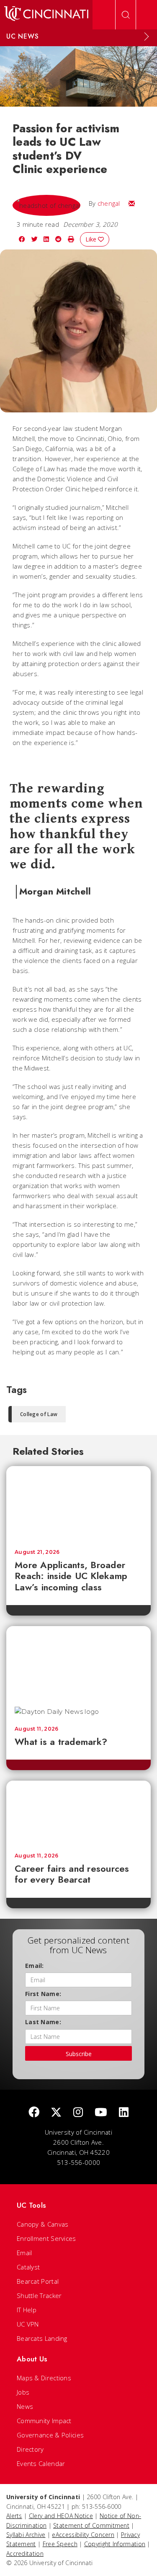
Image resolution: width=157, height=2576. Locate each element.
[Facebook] (34, 2113)
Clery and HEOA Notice (61, 2516)
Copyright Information (115, 2544)
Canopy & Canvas (43, 2224)
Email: (35, 1966)
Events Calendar (41, 2463)
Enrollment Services (46, 2238)
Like (92, 239)
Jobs (23, 2392)
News (25, 2406)
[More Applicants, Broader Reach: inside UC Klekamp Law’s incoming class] (78, 1503)
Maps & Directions (44, 2378)
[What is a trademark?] (78, 1662)
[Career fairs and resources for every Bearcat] (78, 1813)
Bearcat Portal (38, 2281)
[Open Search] (126, 15)
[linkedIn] (124, 2113)
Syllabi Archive (26, 2535)
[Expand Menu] (147, 37)
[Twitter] (56, 2113)
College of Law (39, 1414)
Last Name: (43, 2022)
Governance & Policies (50, 2435)
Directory (30, 2449)
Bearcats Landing (42, 2338)
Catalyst (28, 2267)
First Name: (43, 1994)
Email (24, 2253)
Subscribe (79, 2054)
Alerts (14, 2516)
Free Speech (60, 2544)
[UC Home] (46, 15)
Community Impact (44, 2421)
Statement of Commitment (91, 2525)
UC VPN (28, 2324)
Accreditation (25, 2554)
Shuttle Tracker (39, 2295)
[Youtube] (101, 2113)
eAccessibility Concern (83, 2535)
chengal (109, 203)
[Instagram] (78, 2113)
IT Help (27, 2310)
